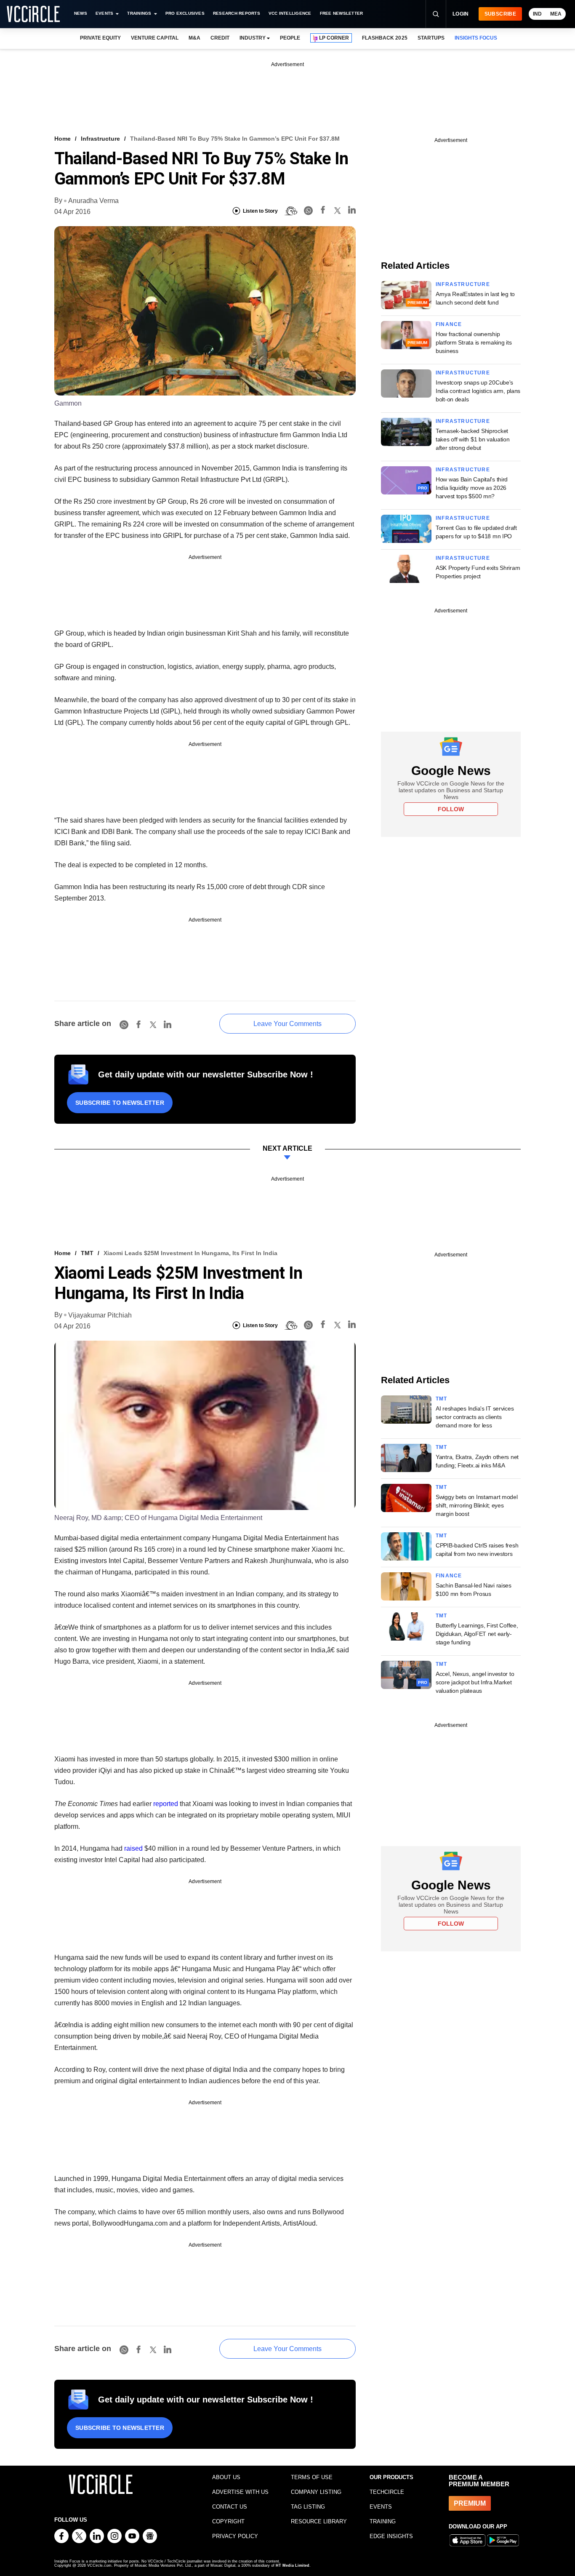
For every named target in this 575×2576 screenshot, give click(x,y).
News (81, 13)
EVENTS (381, 2507)
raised (133, 1848)
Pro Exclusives (185, 13)
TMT (87, 1253)
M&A (194, 38)
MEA (556, 14)
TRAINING (383, 2521)
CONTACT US (230, 2507)
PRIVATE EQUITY (100, 38)
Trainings (139, 13)
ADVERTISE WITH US (240, 2492)
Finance (449, 324)
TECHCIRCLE (387, 2492)
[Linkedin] (352, 211)
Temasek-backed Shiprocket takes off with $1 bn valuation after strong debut (473, 439)
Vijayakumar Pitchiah (100, 1315)
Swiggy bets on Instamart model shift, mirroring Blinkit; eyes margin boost (477, 1505)
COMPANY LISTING (316, 2492)
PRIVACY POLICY (235, 2536)
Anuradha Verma (93, 201)
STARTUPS (431, 38)
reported (166, 1804)
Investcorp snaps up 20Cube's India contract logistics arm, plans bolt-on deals (478, 391)
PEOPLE (290, 38)
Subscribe (500, 14)
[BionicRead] (291, 211)
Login (461, 14)
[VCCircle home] (33, 14)
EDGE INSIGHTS (391, 2536)
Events (104, 13)
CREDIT (220, 38)
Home (63, 139)
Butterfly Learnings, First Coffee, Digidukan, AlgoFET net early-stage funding (477, 1634)
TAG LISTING (308, 2507)
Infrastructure (100, 139)
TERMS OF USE (312, 2477)
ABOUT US (226, 2477)
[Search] (436, 14)
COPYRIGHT (228, 2521)
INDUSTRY (253, 38)
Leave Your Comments (287, 1024)
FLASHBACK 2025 (385, 38)
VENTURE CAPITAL (154, 38)
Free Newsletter (342, 13)
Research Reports (237, 13)
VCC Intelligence (290, 13)
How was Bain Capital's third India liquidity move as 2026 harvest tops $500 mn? (472, 488)
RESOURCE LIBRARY (319, 2521)
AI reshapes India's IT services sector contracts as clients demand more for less (475, 1417)
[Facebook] (323, 211)
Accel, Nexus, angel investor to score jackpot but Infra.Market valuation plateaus (475, 1682)
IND (537, 14)
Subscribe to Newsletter (120, 1103)
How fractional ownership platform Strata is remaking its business (474, 342)
